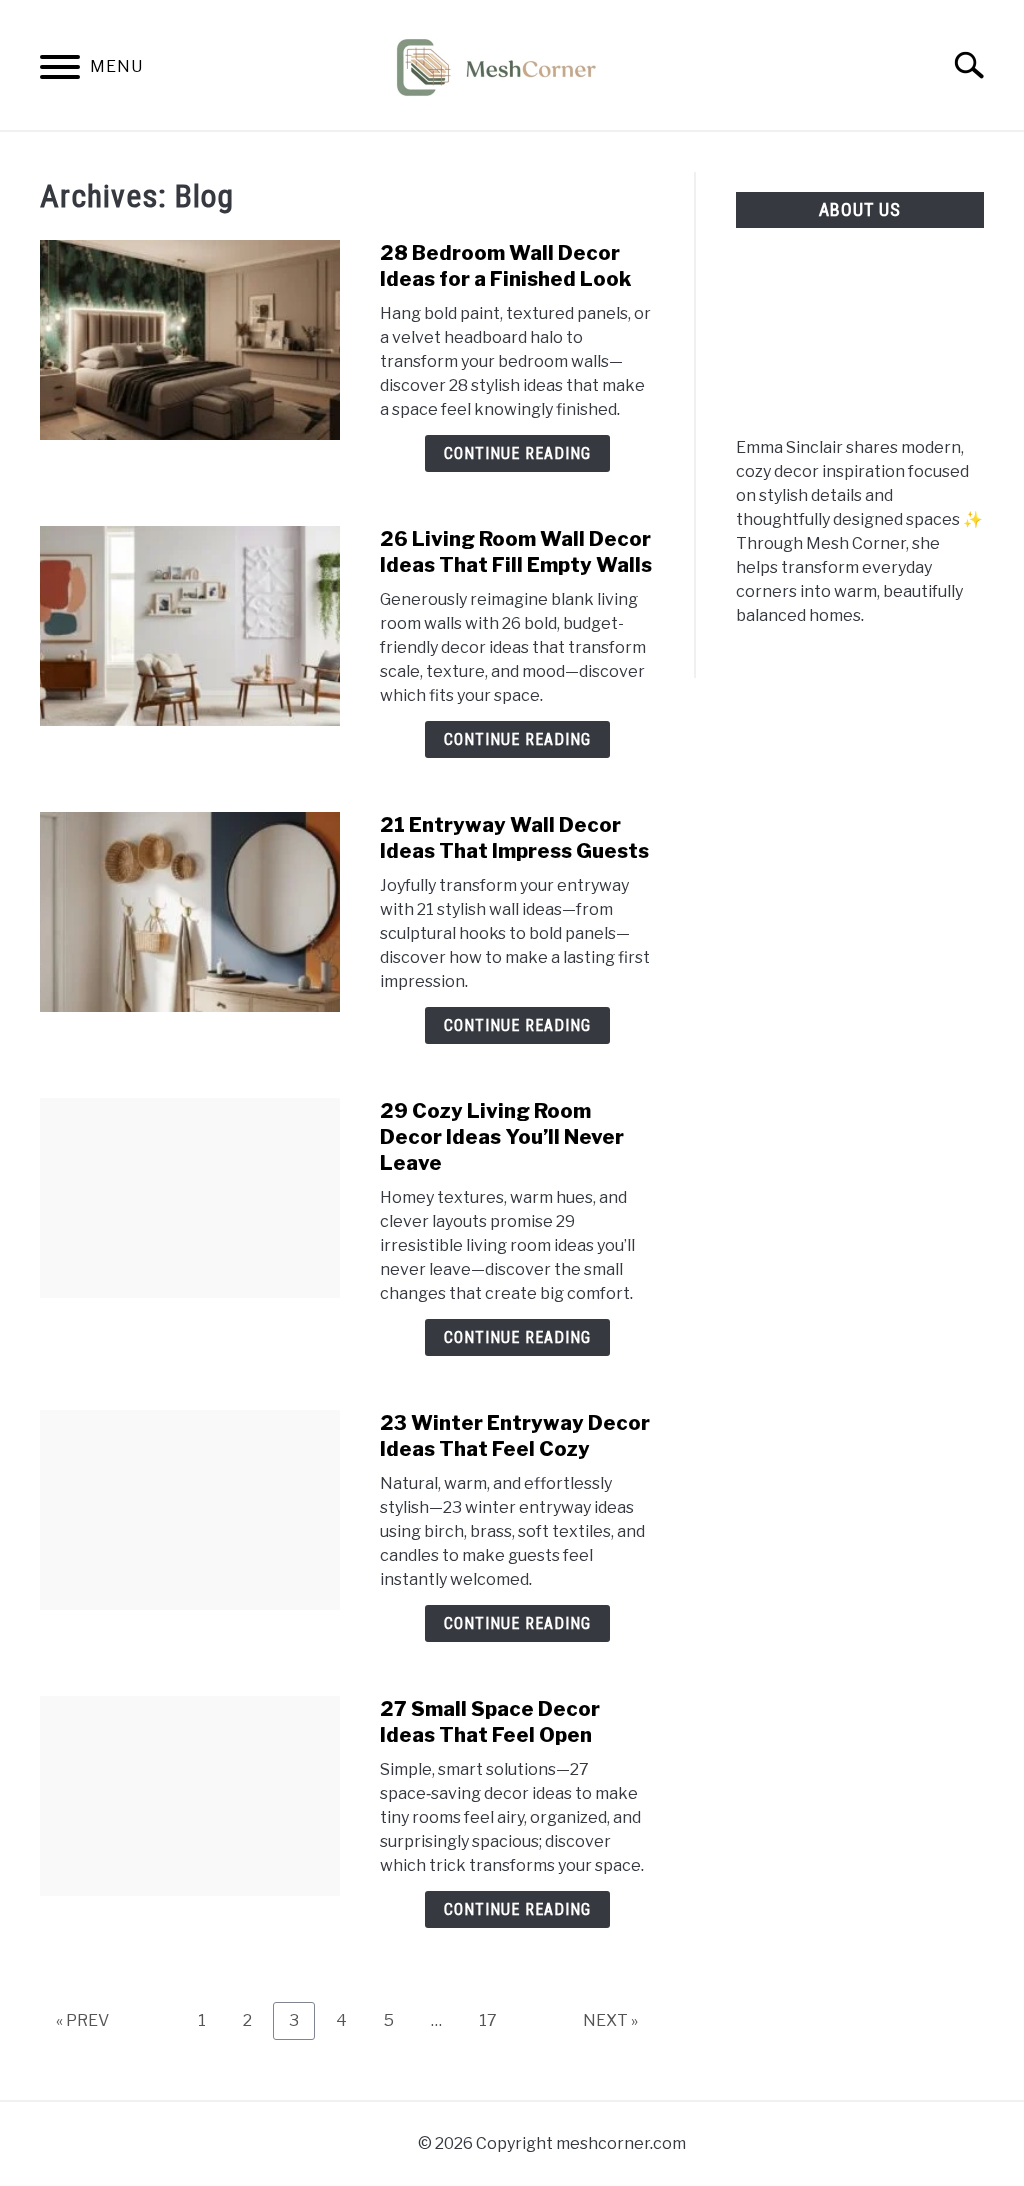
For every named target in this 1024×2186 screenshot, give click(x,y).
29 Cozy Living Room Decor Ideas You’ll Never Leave (502, 1137)
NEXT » (610, 2020)
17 (495, 2020)
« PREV (82, 2020)
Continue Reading (517, 453)
